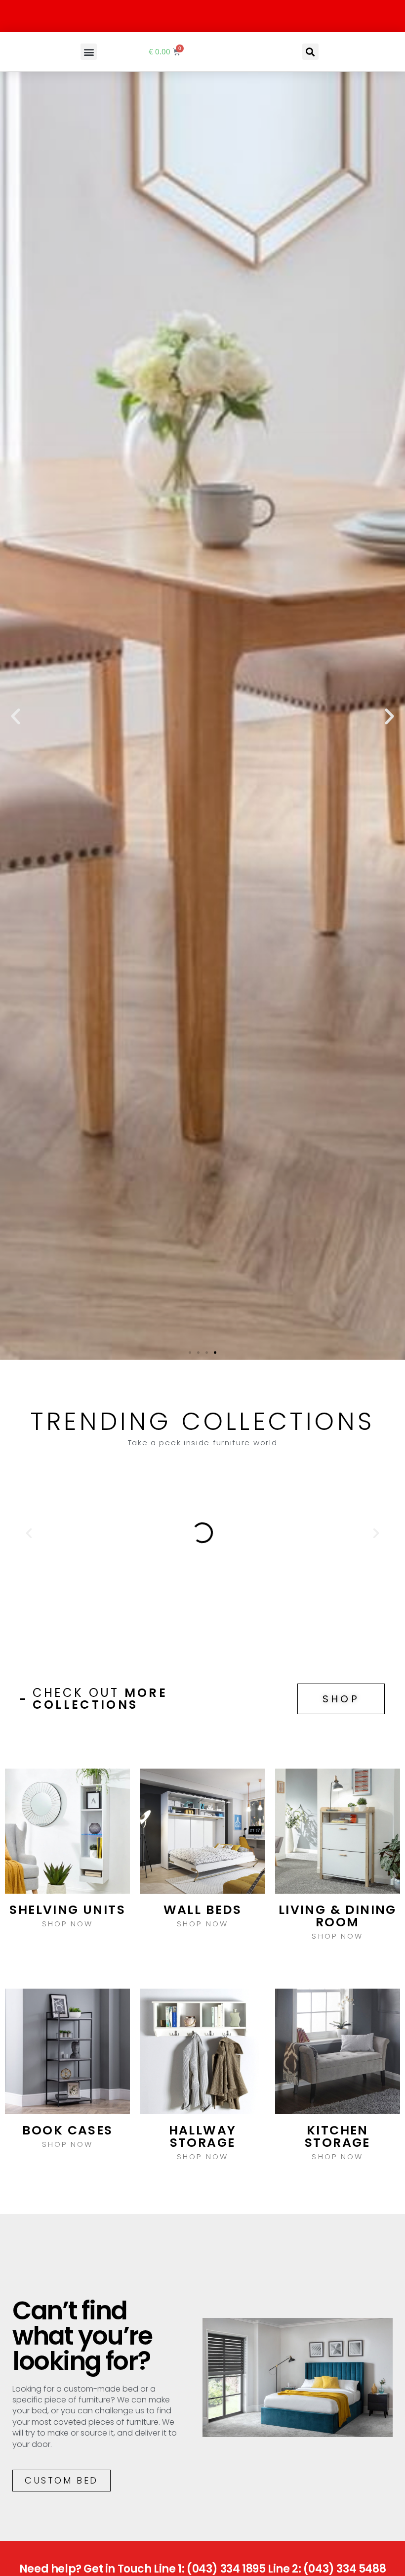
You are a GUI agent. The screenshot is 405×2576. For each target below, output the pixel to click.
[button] (89, 52)
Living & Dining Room (338, 1916)
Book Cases (68, 2130)
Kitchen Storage (338, 2136)
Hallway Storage (203, 2136)
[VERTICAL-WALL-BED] (202, 1533)
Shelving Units (67, 1910)
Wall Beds (203, 1910)
